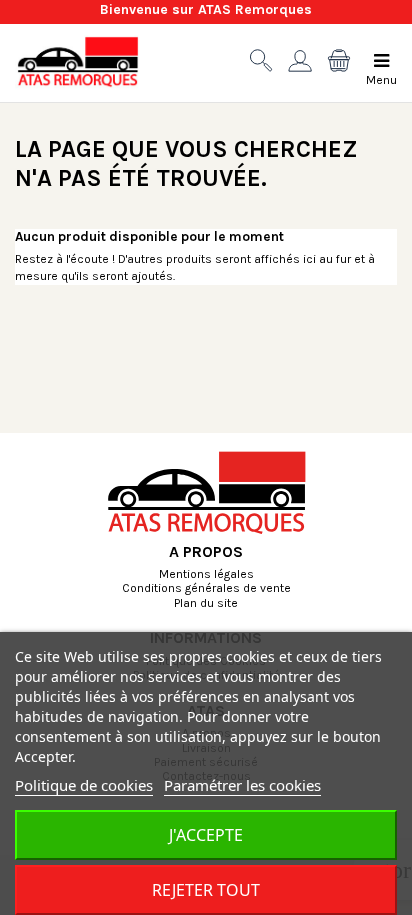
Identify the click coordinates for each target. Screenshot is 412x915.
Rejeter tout (206, 890)
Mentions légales (206, 575)
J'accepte (206, 835)
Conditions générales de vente (206, 589)
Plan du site (206, 604)
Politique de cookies (84, 785)
